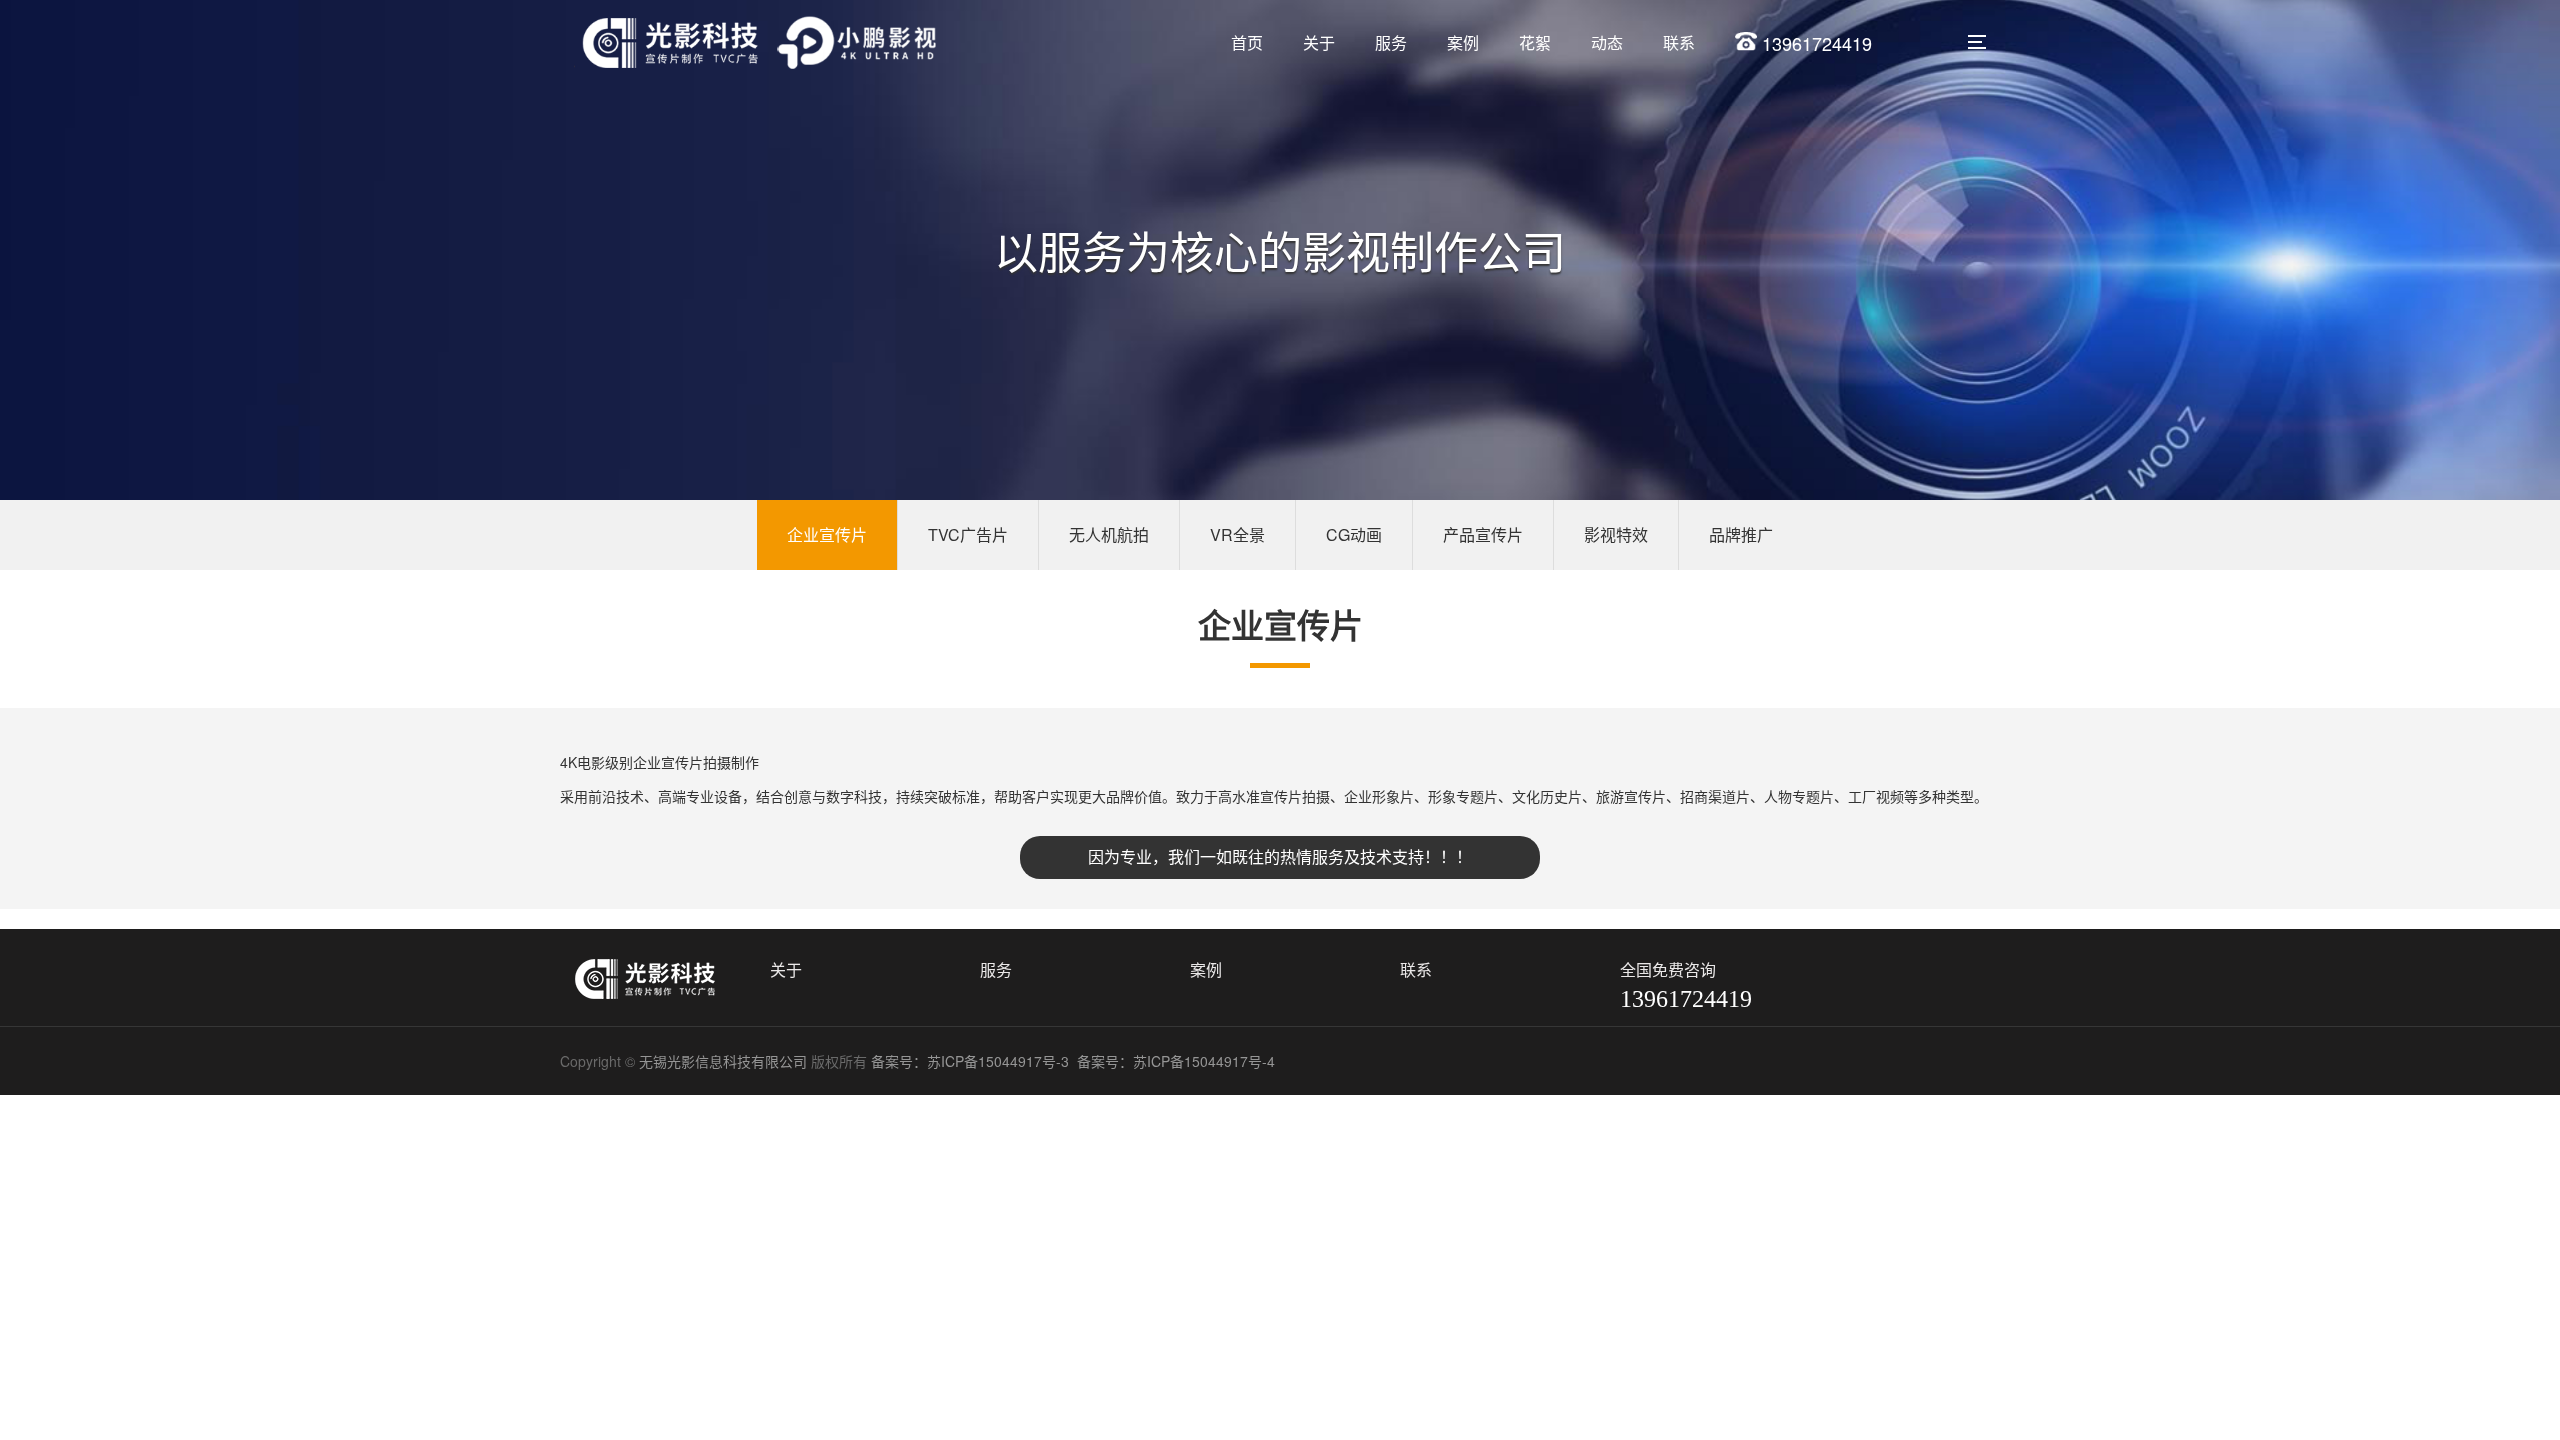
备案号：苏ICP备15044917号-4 (1178, 1061)
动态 (1607, 42)
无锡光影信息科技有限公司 (723, 1061)
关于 (1319, 42)
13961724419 (1814, 43)
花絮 (1535, 42)
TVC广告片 (968, 534)
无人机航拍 (1109, 534)
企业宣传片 (827, 534)
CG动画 (1354, 534)
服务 (1391, 42)
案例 (1463, 42)
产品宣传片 (1483, 534)
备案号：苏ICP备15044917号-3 (972, 1061)
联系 (1679, 42)
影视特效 (1616, 534)
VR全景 (1237, 534)
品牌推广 (1741, 534)
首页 (1247, 42)
